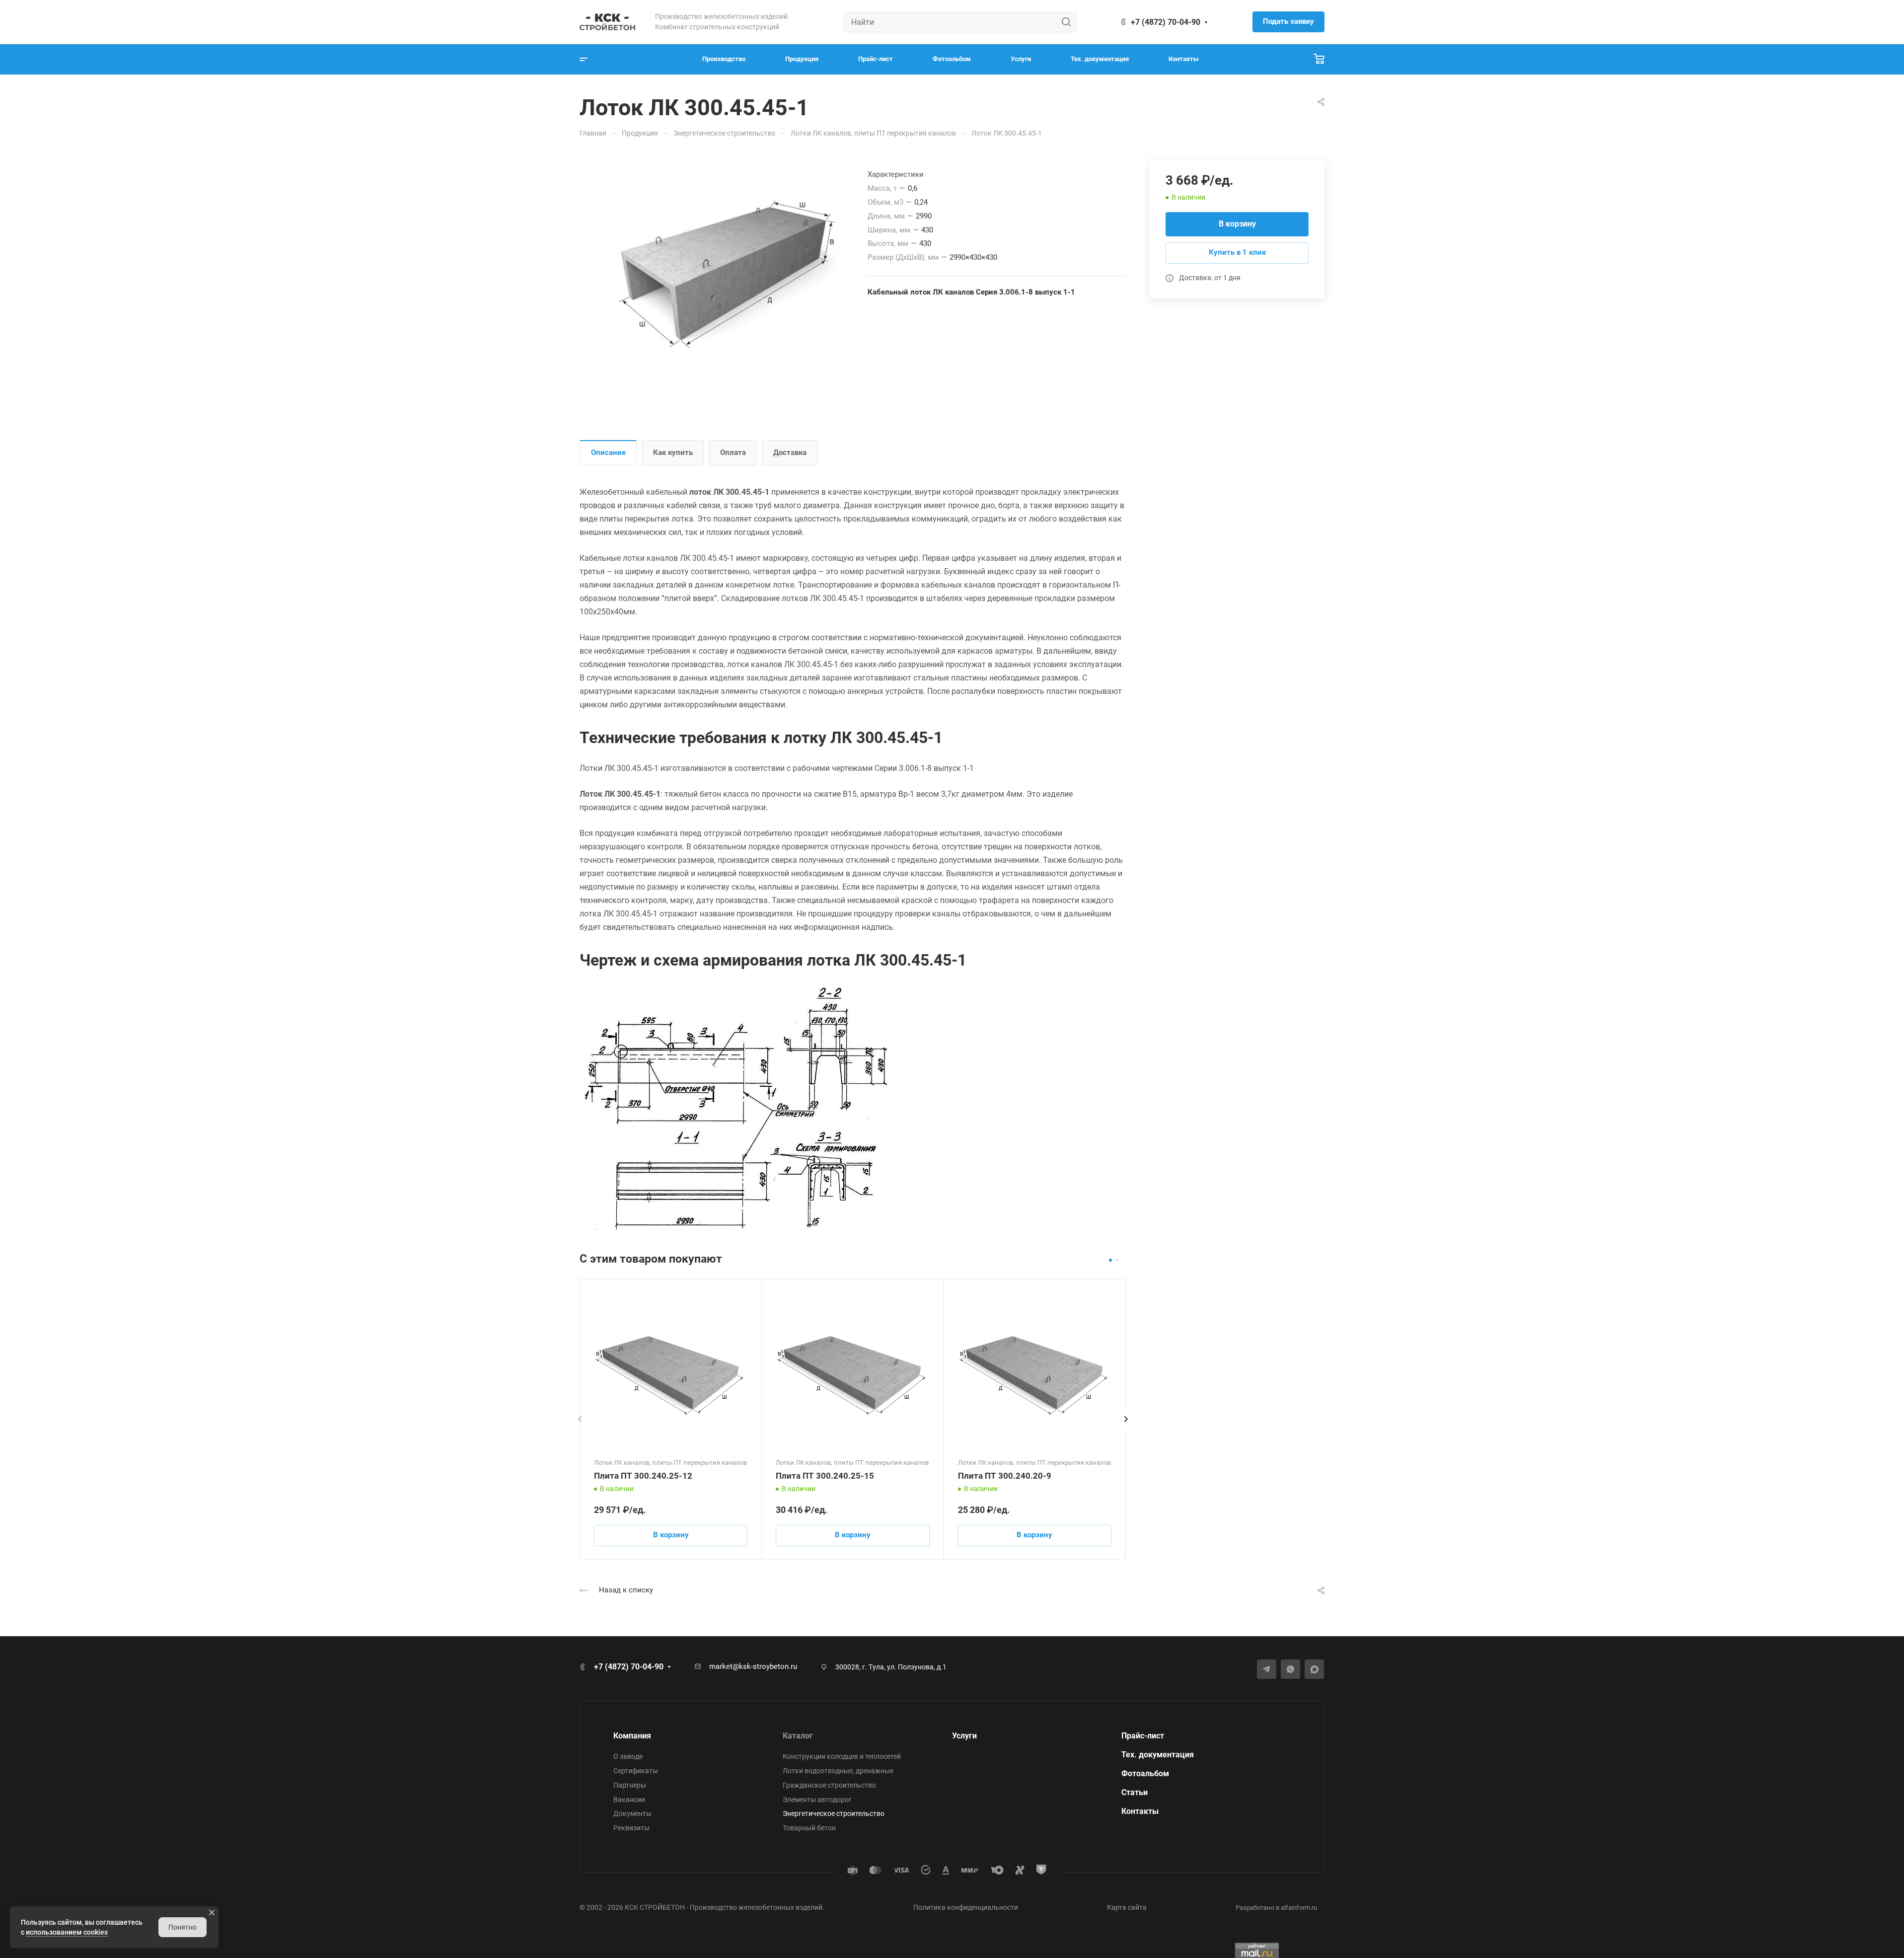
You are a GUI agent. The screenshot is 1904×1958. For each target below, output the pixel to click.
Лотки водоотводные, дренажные (838, 1771)
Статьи (1135, 1792)
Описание (608, 452)
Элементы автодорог (817, 1800)
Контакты (1140, 1811)
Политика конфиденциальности (966, 1907)
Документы (632, 1813)
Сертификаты (636, 1771)
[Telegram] (1267, 1669)
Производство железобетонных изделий (756, 1907)
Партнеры (630, 1785)
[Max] (1314, 1669)
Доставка (790, 452)
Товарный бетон (809, 1828)
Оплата (733, 452)
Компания (632, 1736)
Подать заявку (1288, 21)
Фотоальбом (1145, 1773)
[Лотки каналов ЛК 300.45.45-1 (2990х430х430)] (724, 272)
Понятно (183, 1927)
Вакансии (629, 1800)
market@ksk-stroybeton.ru (753, 1666)
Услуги (964, 1736)
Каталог (798, 1736)
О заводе (628, 1756)
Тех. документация (1158, 1755)
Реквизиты (631, 1828)
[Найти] (1069, 22)
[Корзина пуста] (1319, 59)
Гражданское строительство (829, 1785)
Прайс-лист (1143, 1736)
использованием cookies (67, 1932)
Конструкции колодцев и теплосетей (842, 1756)
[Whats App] (1290, 1669)
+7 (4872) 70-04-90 (1166, 22)
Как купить (673, 452)
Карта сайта (1127, 1907)
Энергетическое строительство (834, 1813)
